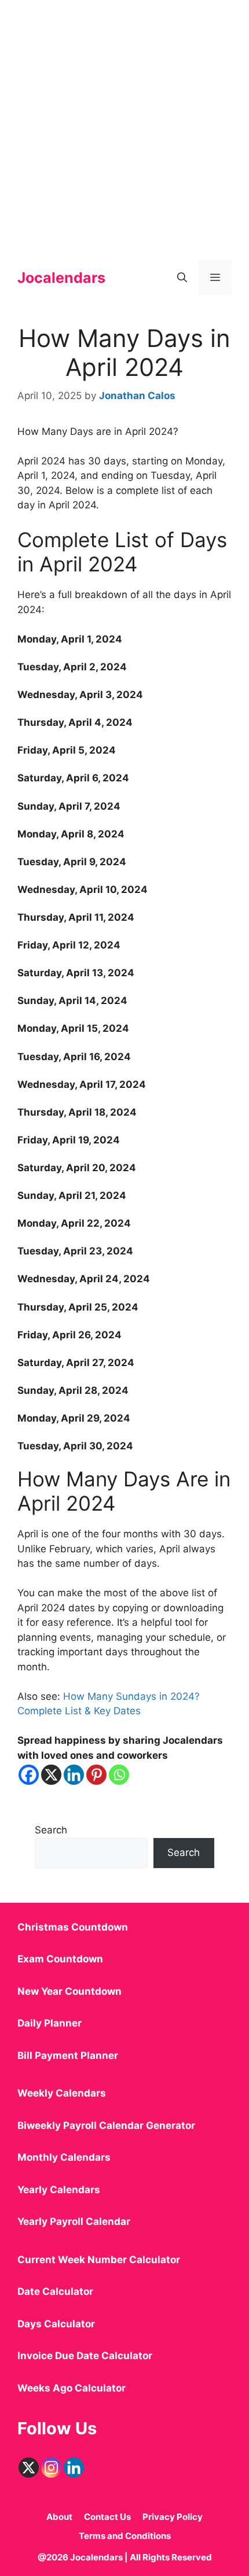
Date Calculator (55, 2291)
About (59, 2517)
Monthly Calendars (64, 2157)
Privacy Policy (173, 2517)
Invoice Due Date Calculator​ (85, 2356)
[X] (51, 1775)
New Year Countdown (69, 1991)
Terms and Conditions (125, 2536)
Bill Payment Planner (68, 2055)
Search (51, 1830)
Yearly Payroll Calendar (74, 2221)
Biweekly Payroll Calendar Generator (107, 2125)
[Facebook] (29, 1775)
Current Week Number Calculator (99, 2260)
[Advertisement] (124, 124)
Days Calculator (56, 2324)
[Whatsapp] (119, 1775)
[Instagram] (51, 2468)
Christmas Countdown (73, 1927)
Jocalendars (61, 278)
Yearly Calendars (59, 2190)
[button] (182, 278)
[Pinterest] (96, 1775)
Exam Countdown (60, 1959)
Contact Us (107, 2517)
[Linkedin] (74, 1775)
